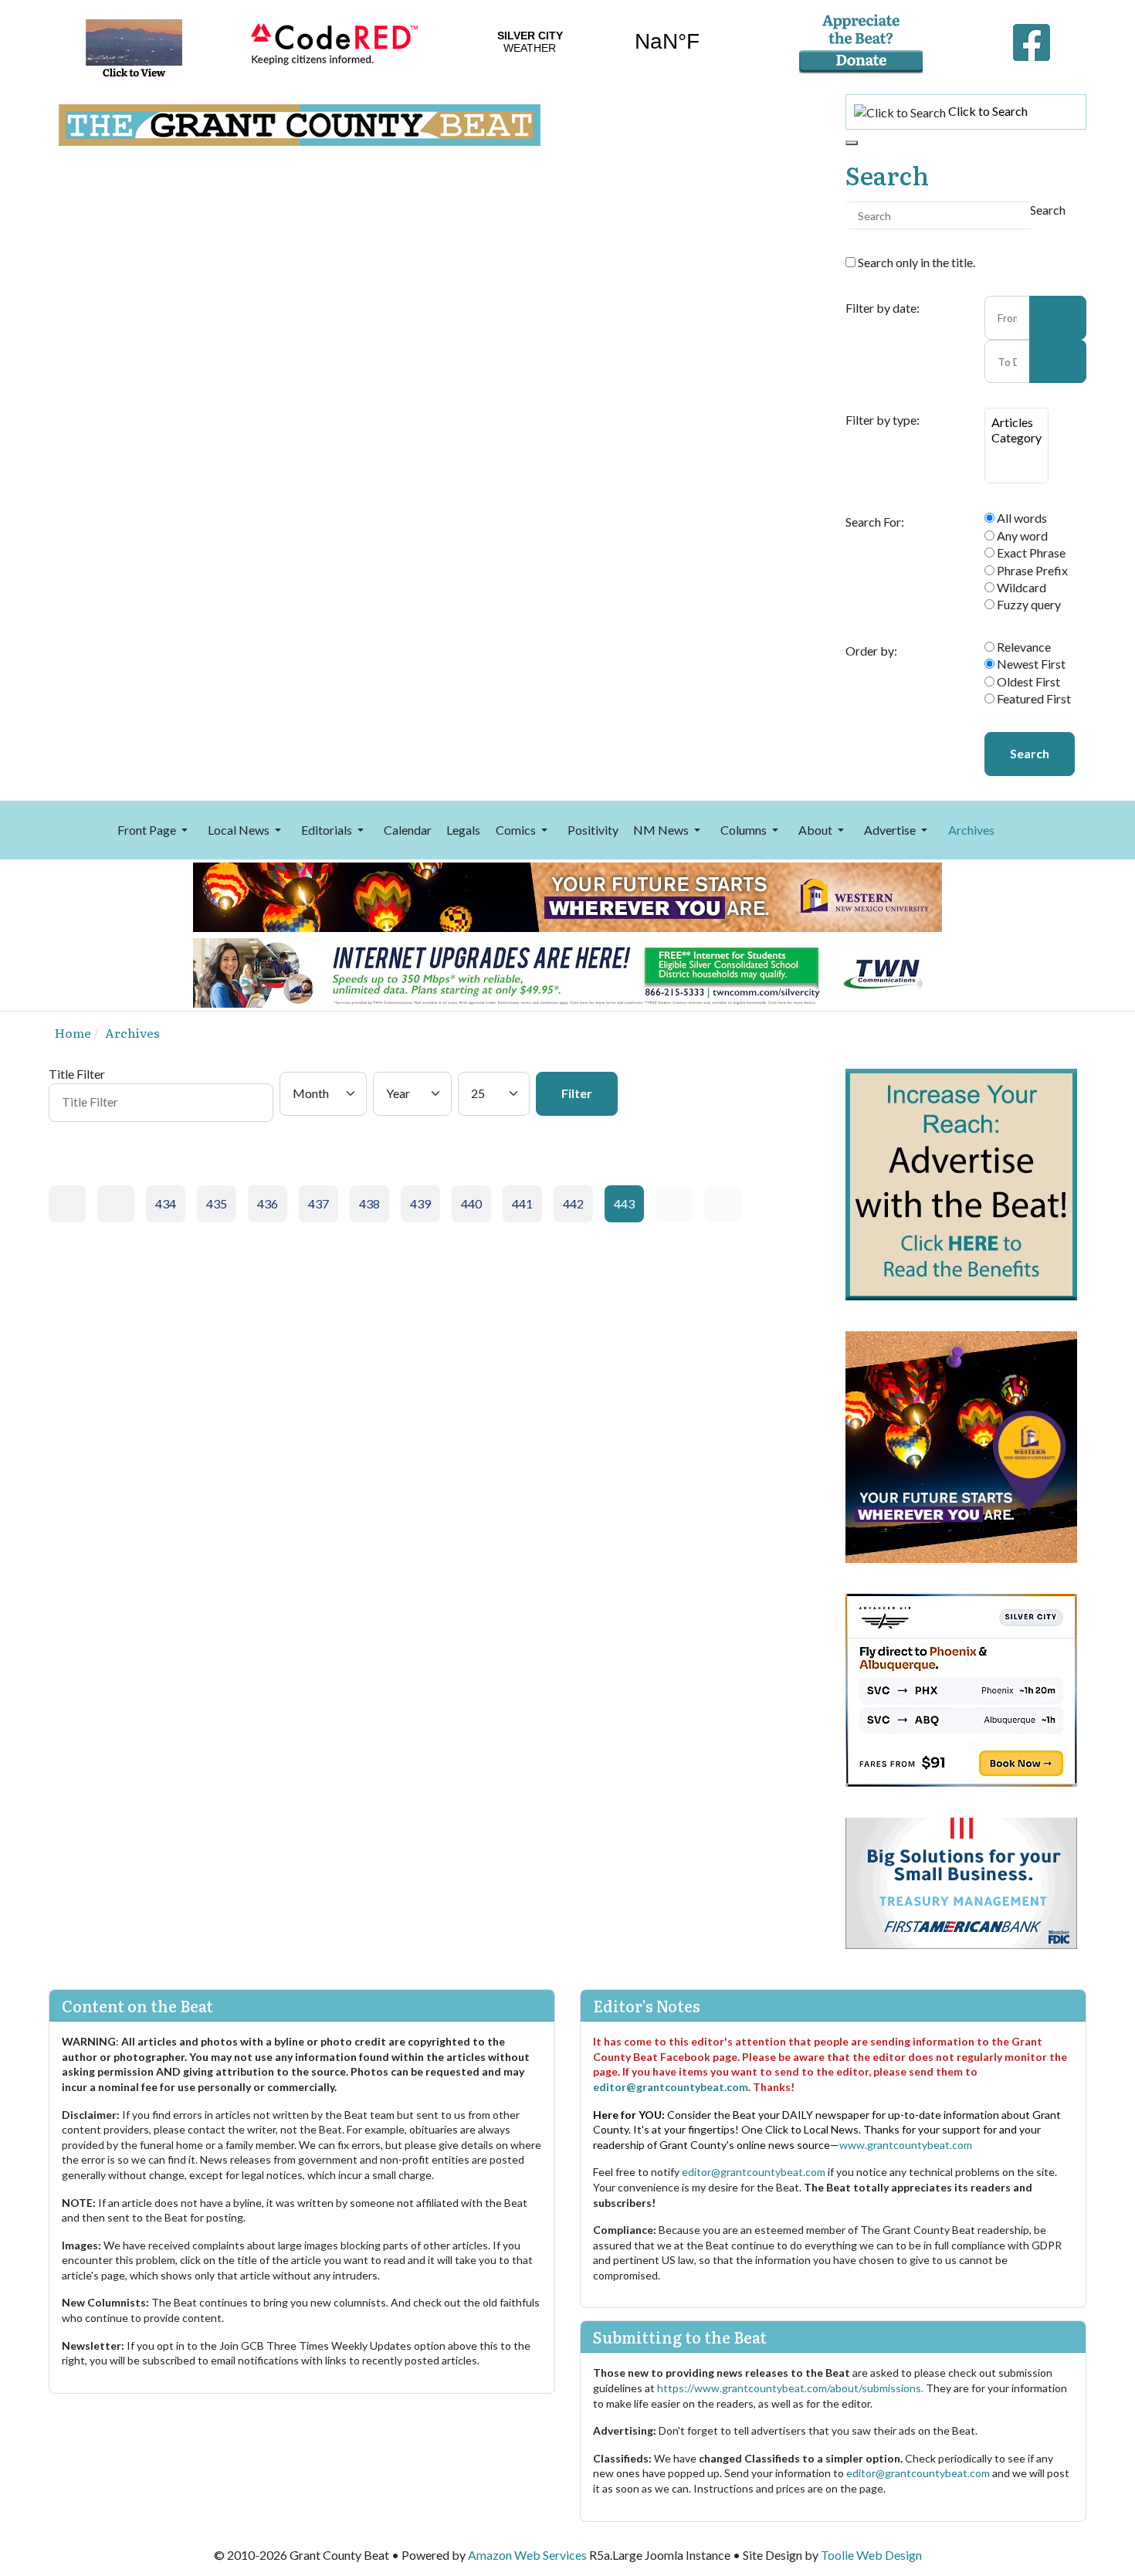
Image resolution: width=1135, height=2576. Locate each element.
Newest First (1030, 664)
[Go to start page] (67, 1204)
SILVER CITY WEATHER (598, 42)
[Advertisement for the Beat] (961, 1183)
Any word (1021, 536)
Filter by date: (883, 308)
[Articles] (1016, 422)
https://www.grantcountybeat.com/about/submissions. (791, 2388)
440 (471, 1203)
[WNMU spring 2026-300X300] (961, 1445)
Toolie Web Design (871, 2555)
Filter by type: (883, 420)
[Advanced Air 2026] (961, 1688)
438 (369, 1203)
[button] (155, 830)
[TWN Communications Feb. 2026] (567, 971)
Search (1030, 753)
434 (166, 1203)
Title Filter (78, 1074)
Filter (577, 1093)
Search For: (875, 522)
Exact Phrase (1030, 552)
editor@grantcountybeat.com (671, 2087)
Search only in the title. (915, 262)
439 (420, 1203)
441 (522, 1203)
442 (573, 1203)
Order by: (871, 651)
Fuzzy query (1028, 604)
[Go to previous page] (116, 1204)
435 (217, 1203)
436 (268, 1203)
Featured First (1033, 698)
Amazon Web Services (527, 2555)
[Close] (852, 143)
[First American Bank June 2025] (961, 1881)
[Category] (1016, 438)
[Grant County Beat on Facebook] (1032, 39)
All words (1021, 518)
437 (318, 1203)
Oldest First (1027, 681)
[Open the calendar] (1058, 317)
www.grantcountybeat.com (906, 2145)
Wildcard (1020, 587)
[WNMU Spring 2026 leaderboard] (567, 895)
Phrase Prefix (1031, 570)
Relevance (1023, 647)
